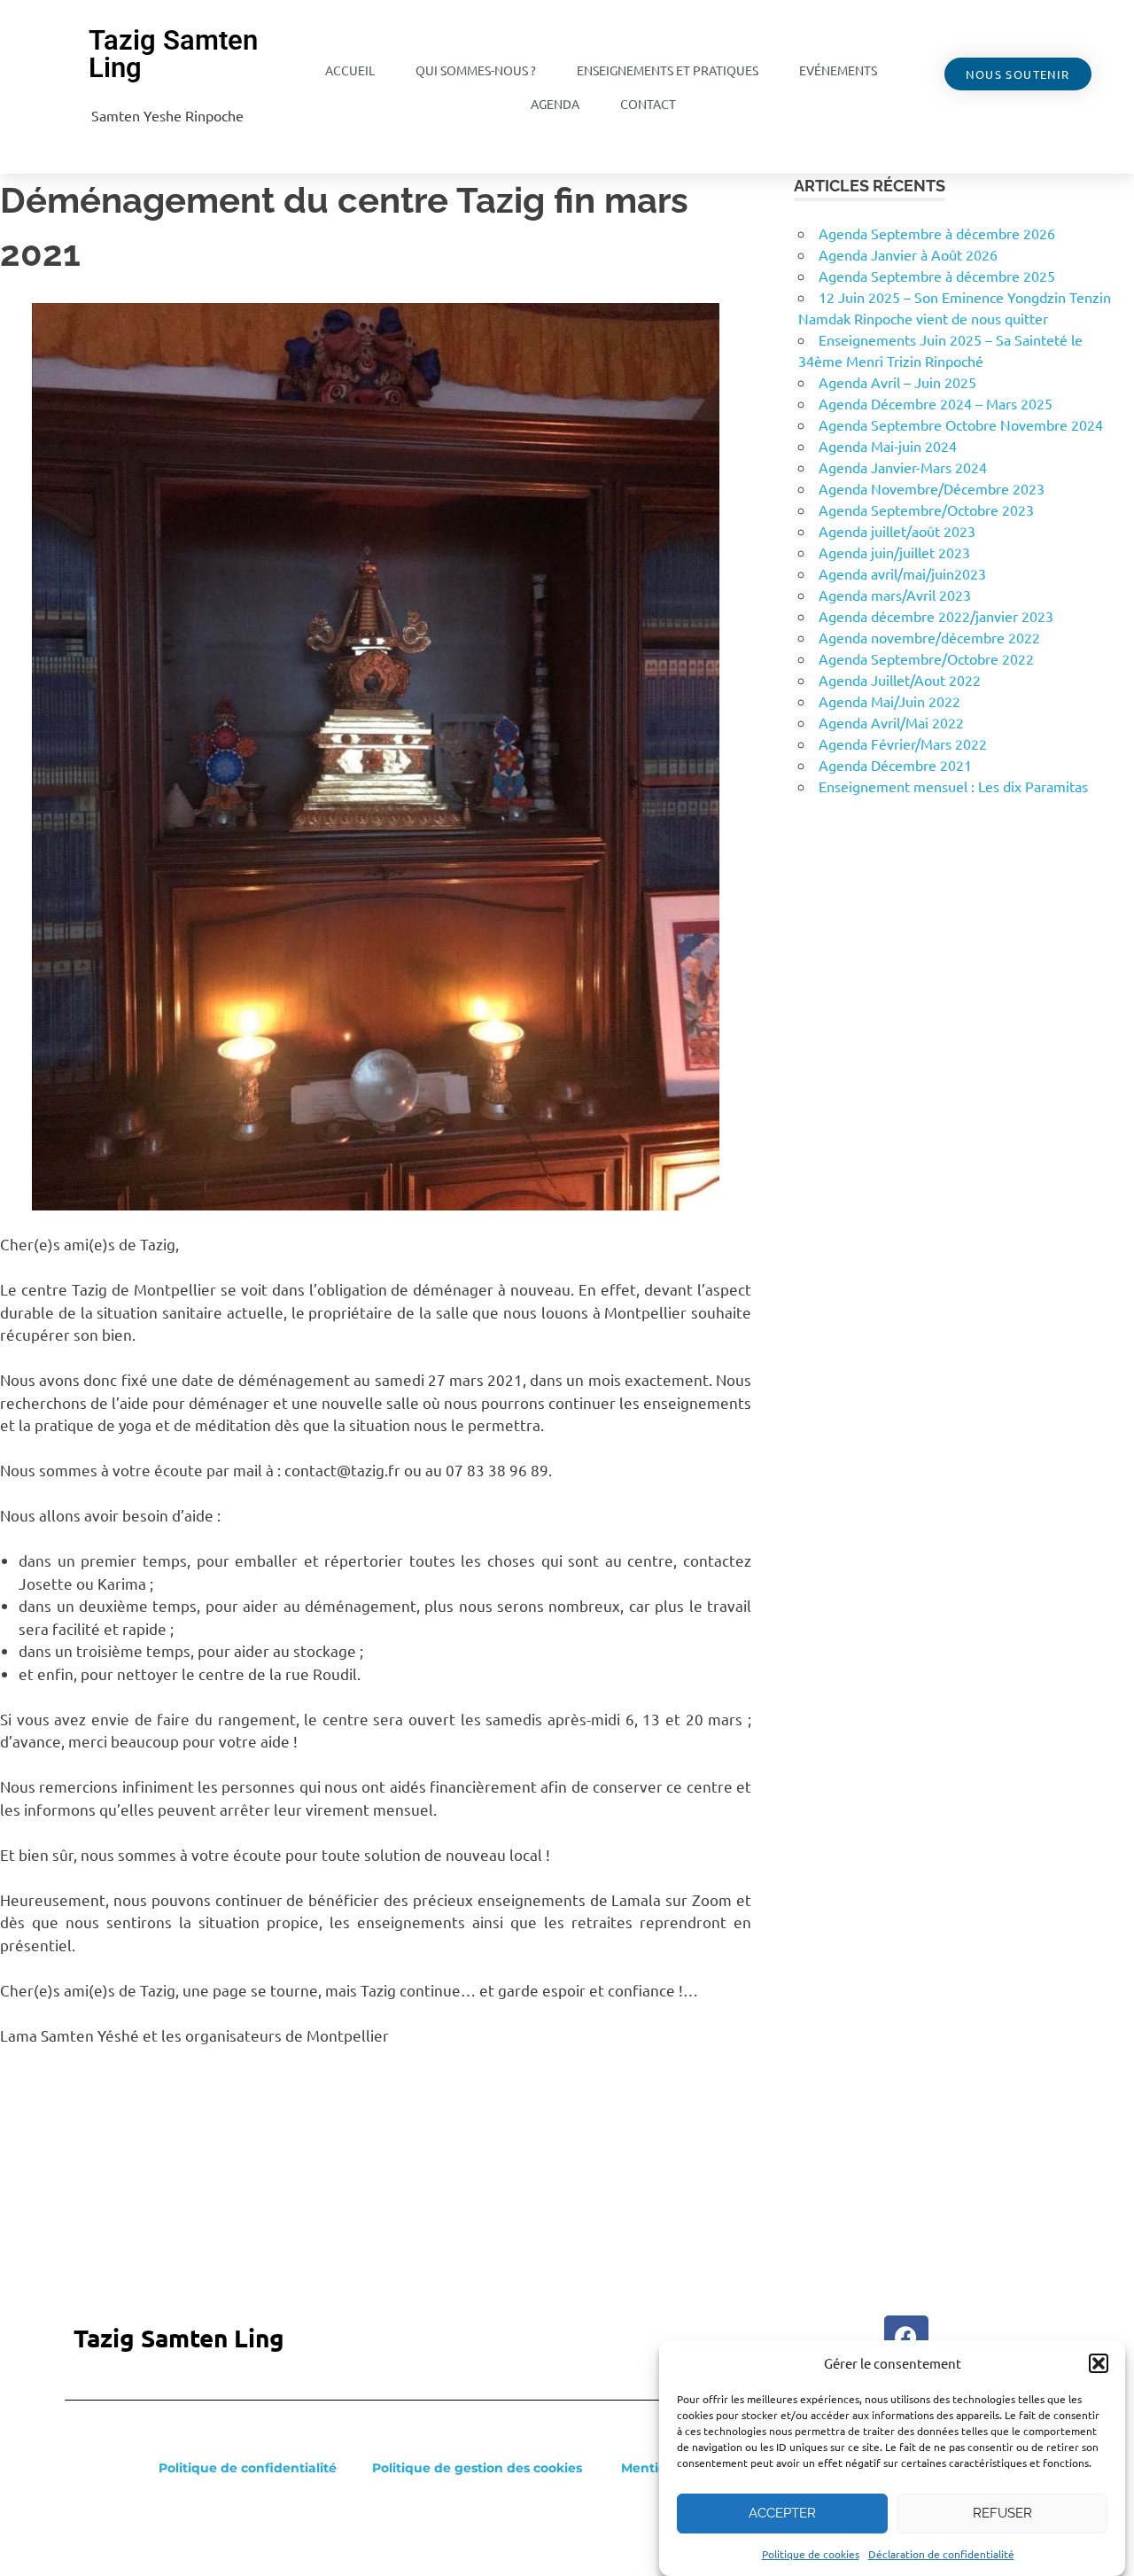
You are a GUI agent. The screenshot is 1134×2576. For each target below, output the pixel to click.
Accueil (350, 70)
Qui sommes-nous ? (476, 70)
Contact (648, 104)
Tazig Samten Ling (173, 54)
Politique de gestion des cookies (477, 2468)
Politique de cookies (811, 2554)
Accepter (782, 2513)
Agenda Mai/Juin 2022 (889, 701)
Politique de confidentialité (248, 2468)
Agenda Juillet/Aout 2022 (900, 680)
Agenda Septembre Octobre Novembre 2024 (961, 424)
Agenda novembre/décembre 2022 (929, 637)
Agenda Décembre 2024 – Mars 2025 (936, 403)
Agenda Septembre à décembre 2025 (937, 276)
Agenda (555, 104)
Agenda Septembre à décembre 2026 (937, 233)
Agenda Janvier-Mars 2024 (903, 467)
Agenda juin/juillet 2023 (894, 552)
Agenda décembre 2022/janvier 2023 (936, 616)
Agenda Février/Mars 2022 (903, 743)
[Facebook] (906, 2338)
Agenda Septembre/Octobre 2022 (926, 658)
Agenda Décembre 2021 (895, 765)
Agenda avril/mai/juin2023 (902, 573)
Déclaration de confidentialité (941, 2554)
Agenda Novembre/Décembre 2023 (932, 488)
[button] (1099, 2363)
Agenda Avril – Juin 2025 (897, 382)
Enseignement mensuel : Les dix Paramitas (953, 786)
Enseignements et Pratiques (668, 70)
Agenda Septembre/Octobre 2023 (926, 510)
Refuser (1002, 2513)
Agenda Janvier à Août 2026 (908, 254)
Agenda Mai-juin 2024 (888, 446)
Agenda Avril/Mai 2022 (891, 722)
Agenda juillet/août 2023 (897, 531)
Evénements (838, 70)
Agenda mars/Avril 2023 (895, 595)
